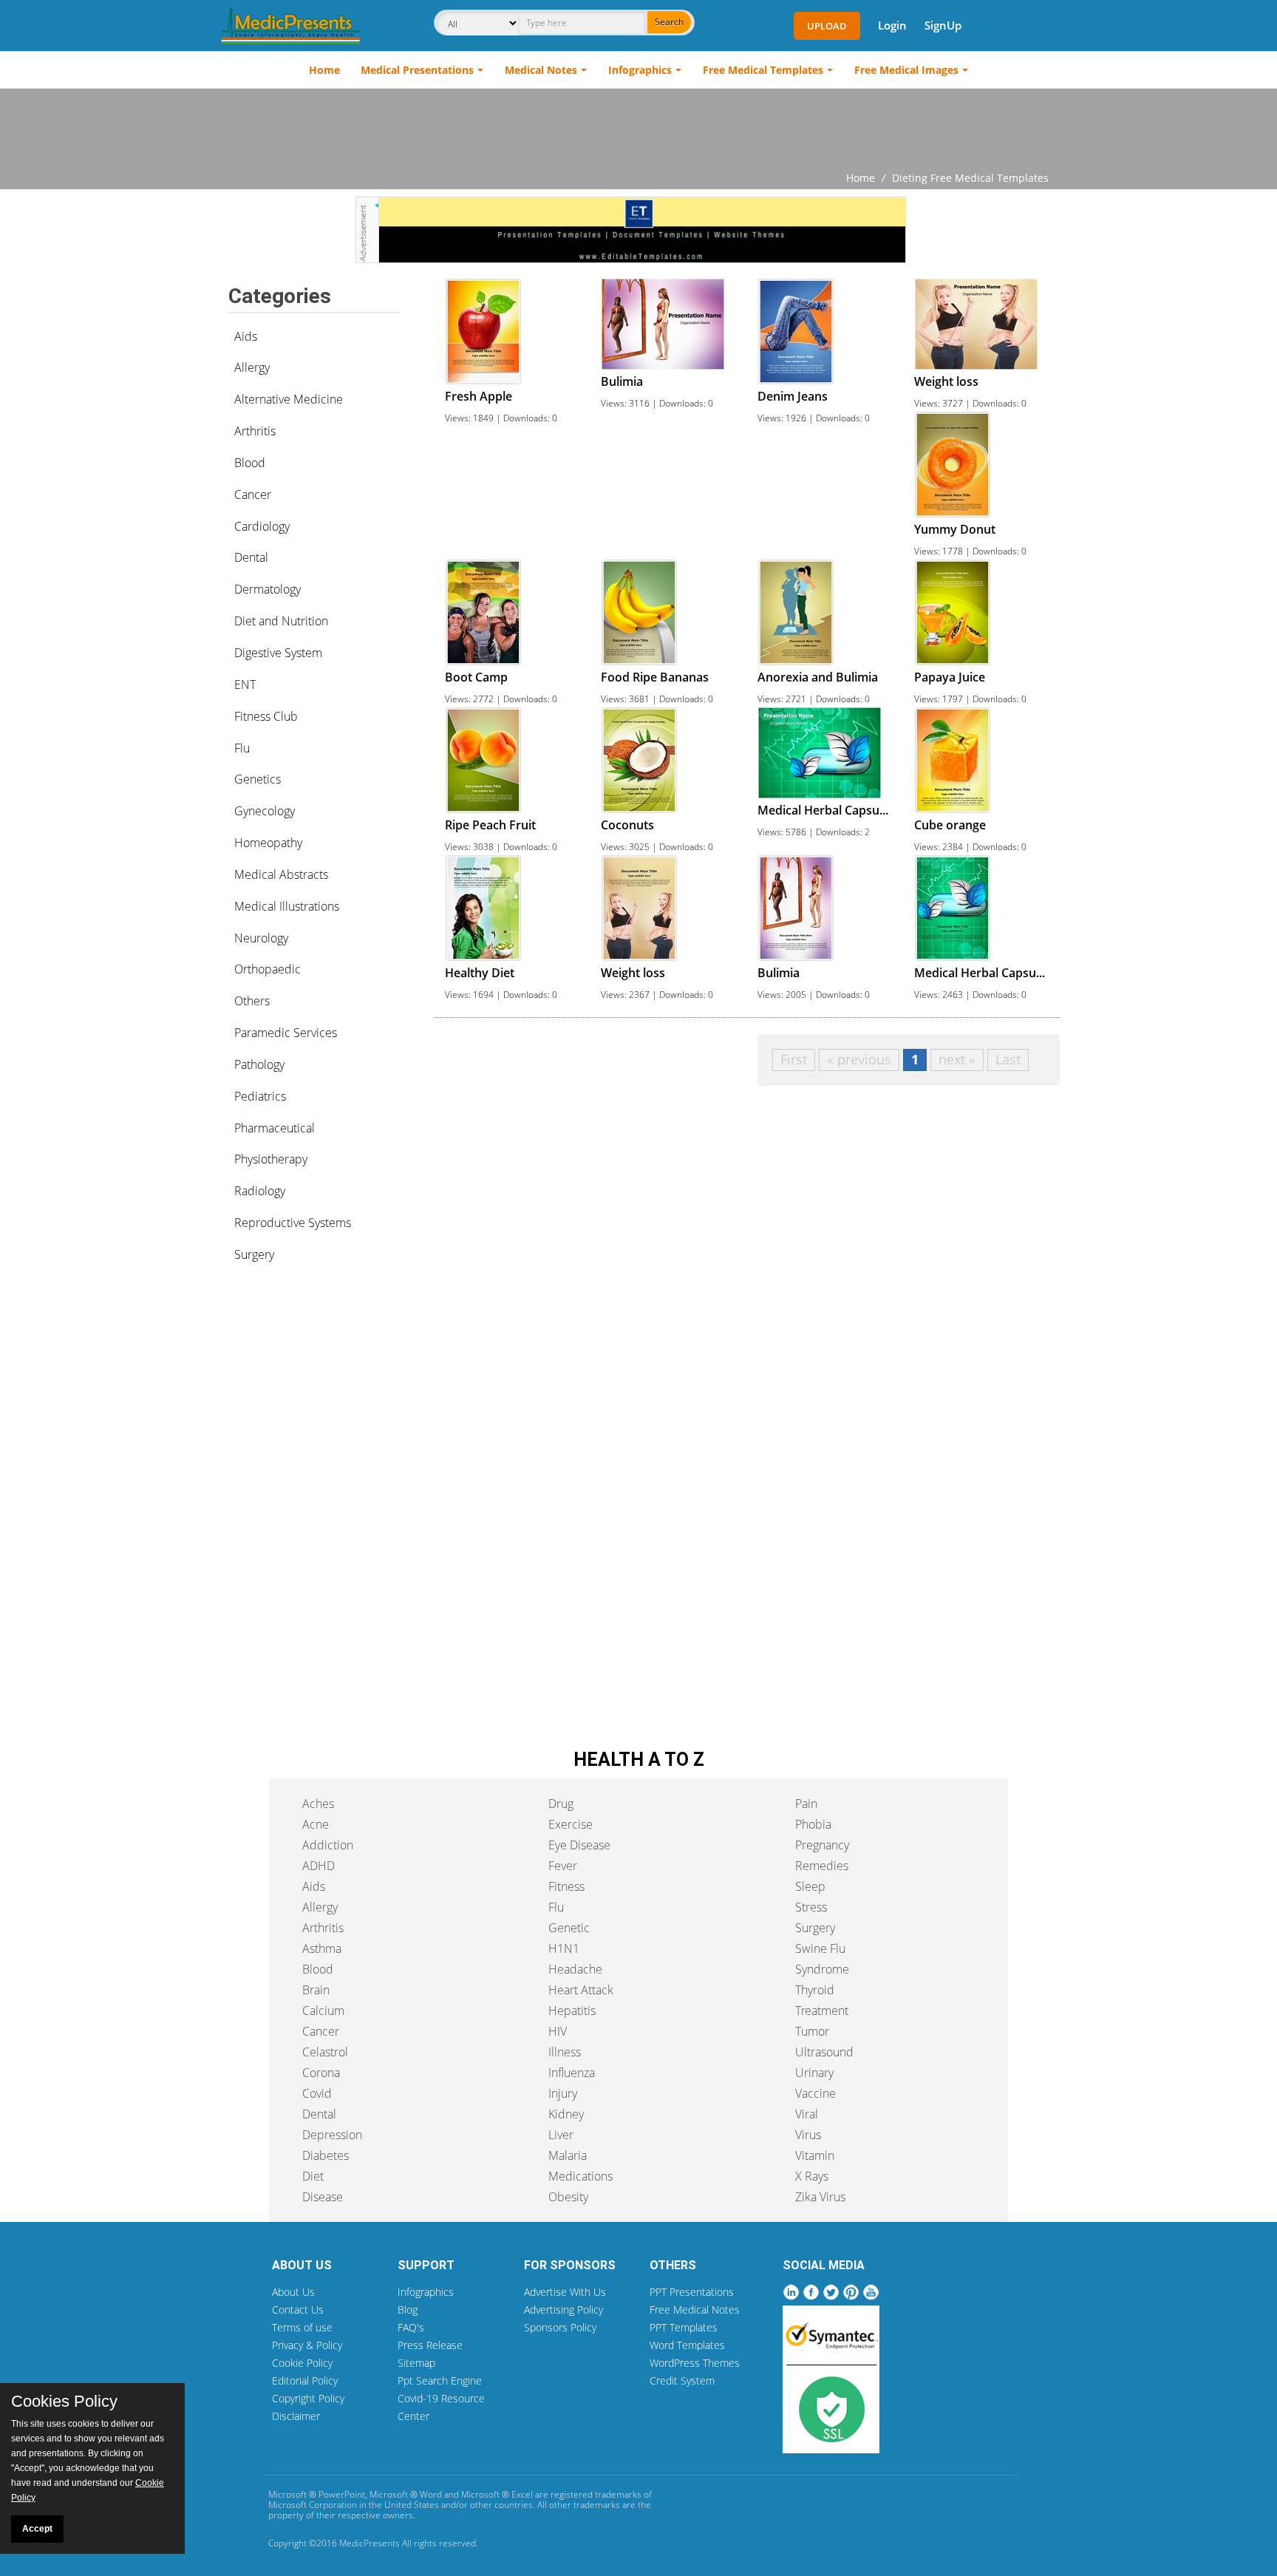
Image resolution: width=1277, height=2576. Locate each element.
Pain (806, 1804)
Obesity (568, 2197)
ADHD (319, 1866)
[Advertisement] (638, 129)
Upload (827, 26)
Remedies (822, 1866)
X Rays (812, 2176)
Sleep (810, 1886)
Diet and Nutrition (281, 621)
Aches (318, 1804)
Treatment (822, 2011)
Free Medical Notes (695, 2310)
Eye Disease (579, 1845)
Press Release (430, 2345)
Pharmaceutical (275, 1128)
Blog (408, 2310)
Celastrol (325, 2052)
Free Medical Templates (763, 70)
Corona (321, 2073)
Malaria (568, 2155)
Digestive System (278, 653)
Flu (242, 748)
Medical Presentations (417, 70)
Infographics (640, 70)
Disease (323, 2197)
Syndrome (822, 1969)
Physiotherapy (271, 1159)
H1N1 (564, 1948)
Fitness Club (266, 716)
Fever (563, 1866)
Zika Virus (820, 2197)
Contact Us (298, 2310)
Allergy (252, 367)
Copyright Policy (308, 2398)
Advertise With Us (565, 2292)
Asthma (322, 1948)
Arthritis (255, 431)
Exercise (571, 1824)
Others (252, 1001)
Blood (250, 463)
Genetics (258, 779)
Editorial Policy (305, 2380)
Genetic (569, 1928)
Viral (807, 2114)
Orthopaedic (268, 969)
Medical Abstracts (281, 874)
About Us (293, 2292)
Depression (332, 2135)
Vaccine (815, 2093)
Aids (246, 336)
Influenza (572, 2073)
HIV (558, 2031)
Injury (563, 2093)
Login (892, 25)
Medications (580, 2176)
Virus (808, 2135)
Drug (561, 1804)
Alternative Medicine (289, 399)
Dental (251, 557)
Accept (37, 2529)
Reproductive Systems (293, 1223)
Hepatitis (572, 2011)
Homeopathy (268, 843)
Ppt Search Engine (440, 2380)
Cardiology (262, 526)
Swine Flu (820, 1948)
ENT (245, 684)
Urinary (814, 2073)
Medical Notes (541, 70)
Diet (313, 2176)
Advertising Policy (563, 2310)
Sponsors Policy (560, 2327)
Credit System (682, 2380)
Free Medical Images (906, 70)
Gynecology (265, 811)
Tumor (812, 2031)
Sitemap (416, 2363)
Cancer (253, 495)
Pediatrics (260, 1096)
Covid (317, 2093)
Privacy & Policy (307, 2345)
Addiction (328, 1845)
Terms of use (302, 2327)
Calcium (323, 2011)
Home (324, 70)
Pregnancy (822, 1845)
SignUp (943, 25)
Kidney (566, 2114)
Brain (316, 1990)
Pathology (259, 1064)
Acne (316, 1824)
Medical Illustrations (287, 906)
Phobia (813, 1824)
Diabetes (326, 2155)
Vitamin (815, 2155)
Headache (575, 1969)
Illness (565, 2052)
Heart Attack (581, 1990)
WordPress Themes (695, 2363)
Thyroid (815, 1990)
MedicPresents (370, 2543)
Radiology (260, 1191)
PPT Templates (684, 2327)
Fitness (566, 1886)
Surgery (254, 1254)
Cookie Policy (302, 2363)
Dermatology (268, 589)
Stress (811, 1907)
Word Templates (687, 2345)
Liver (561, 2135)
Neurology (261, 938)
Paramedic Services (286, 1033)
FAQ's (411, 2327)
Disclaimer (296, 2416)
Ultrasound (824, 2052)
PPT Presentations (692, 2292)
